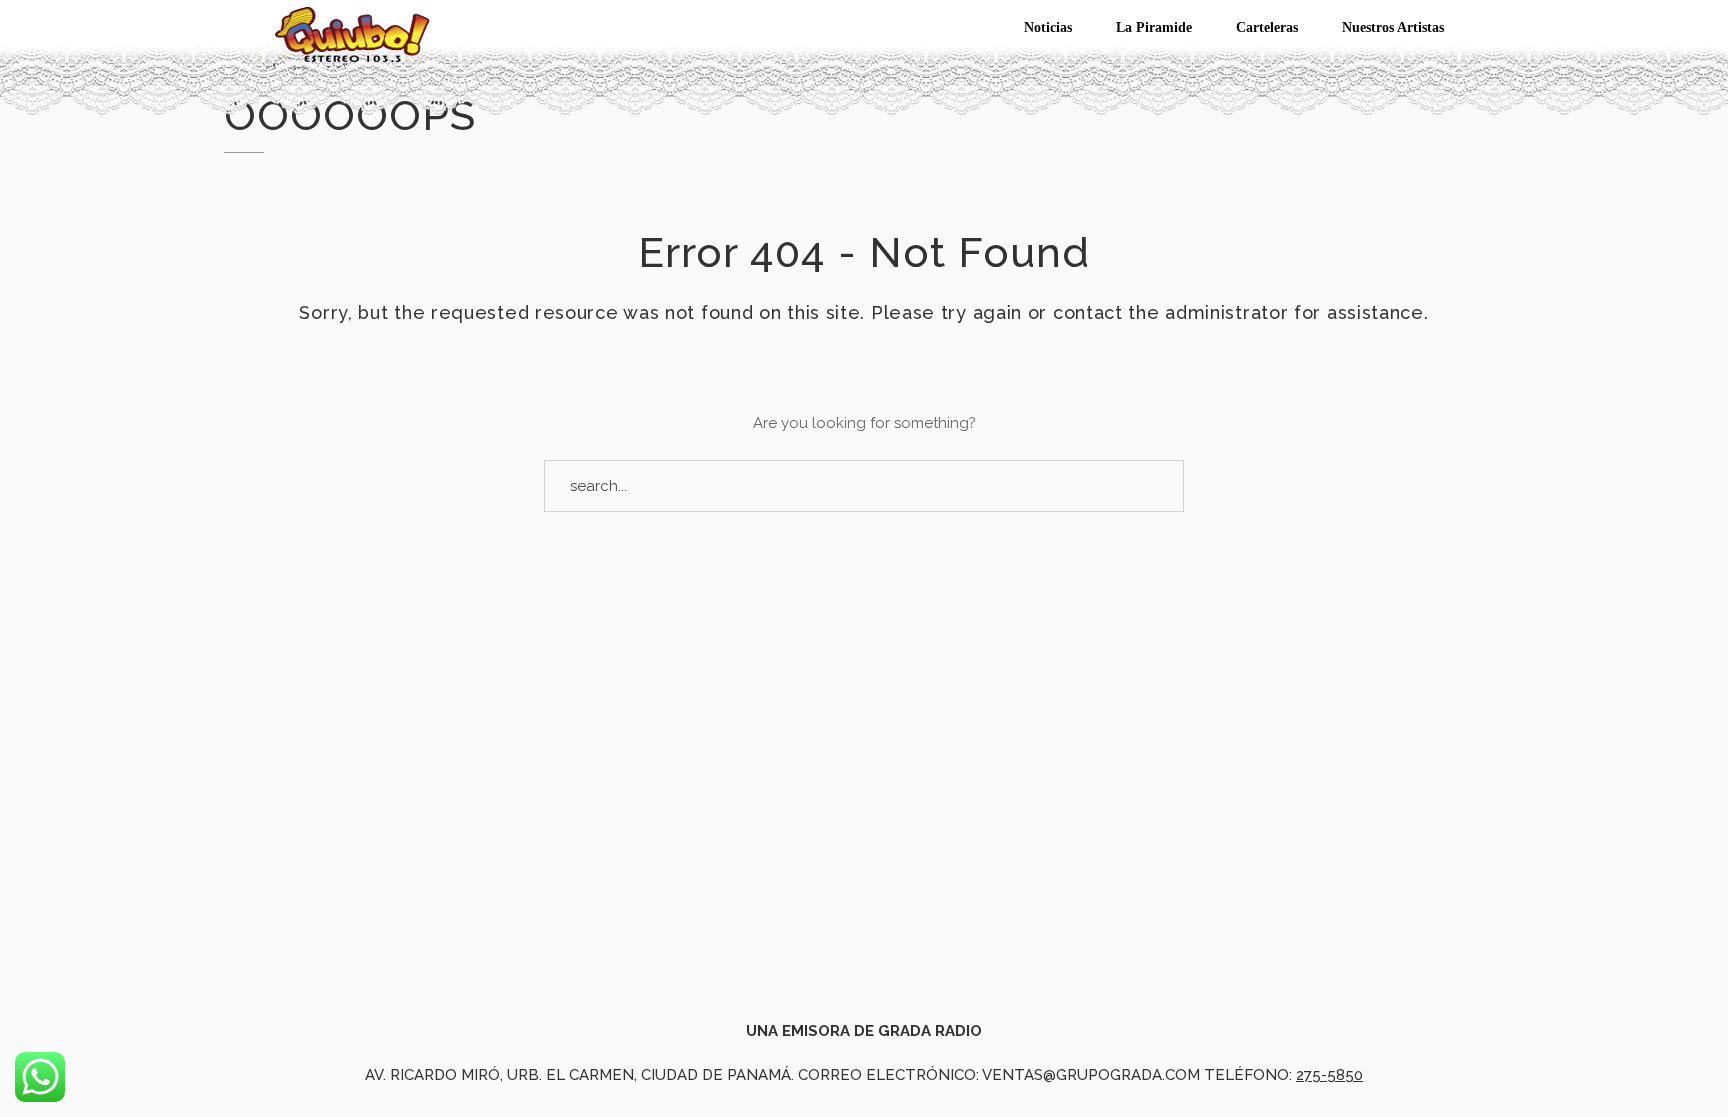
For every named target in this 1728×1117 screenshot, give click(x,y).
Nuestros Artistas (1393, 27)
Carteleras (1267, 27)
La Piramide (1154, 27)
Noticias (1048, 27)
